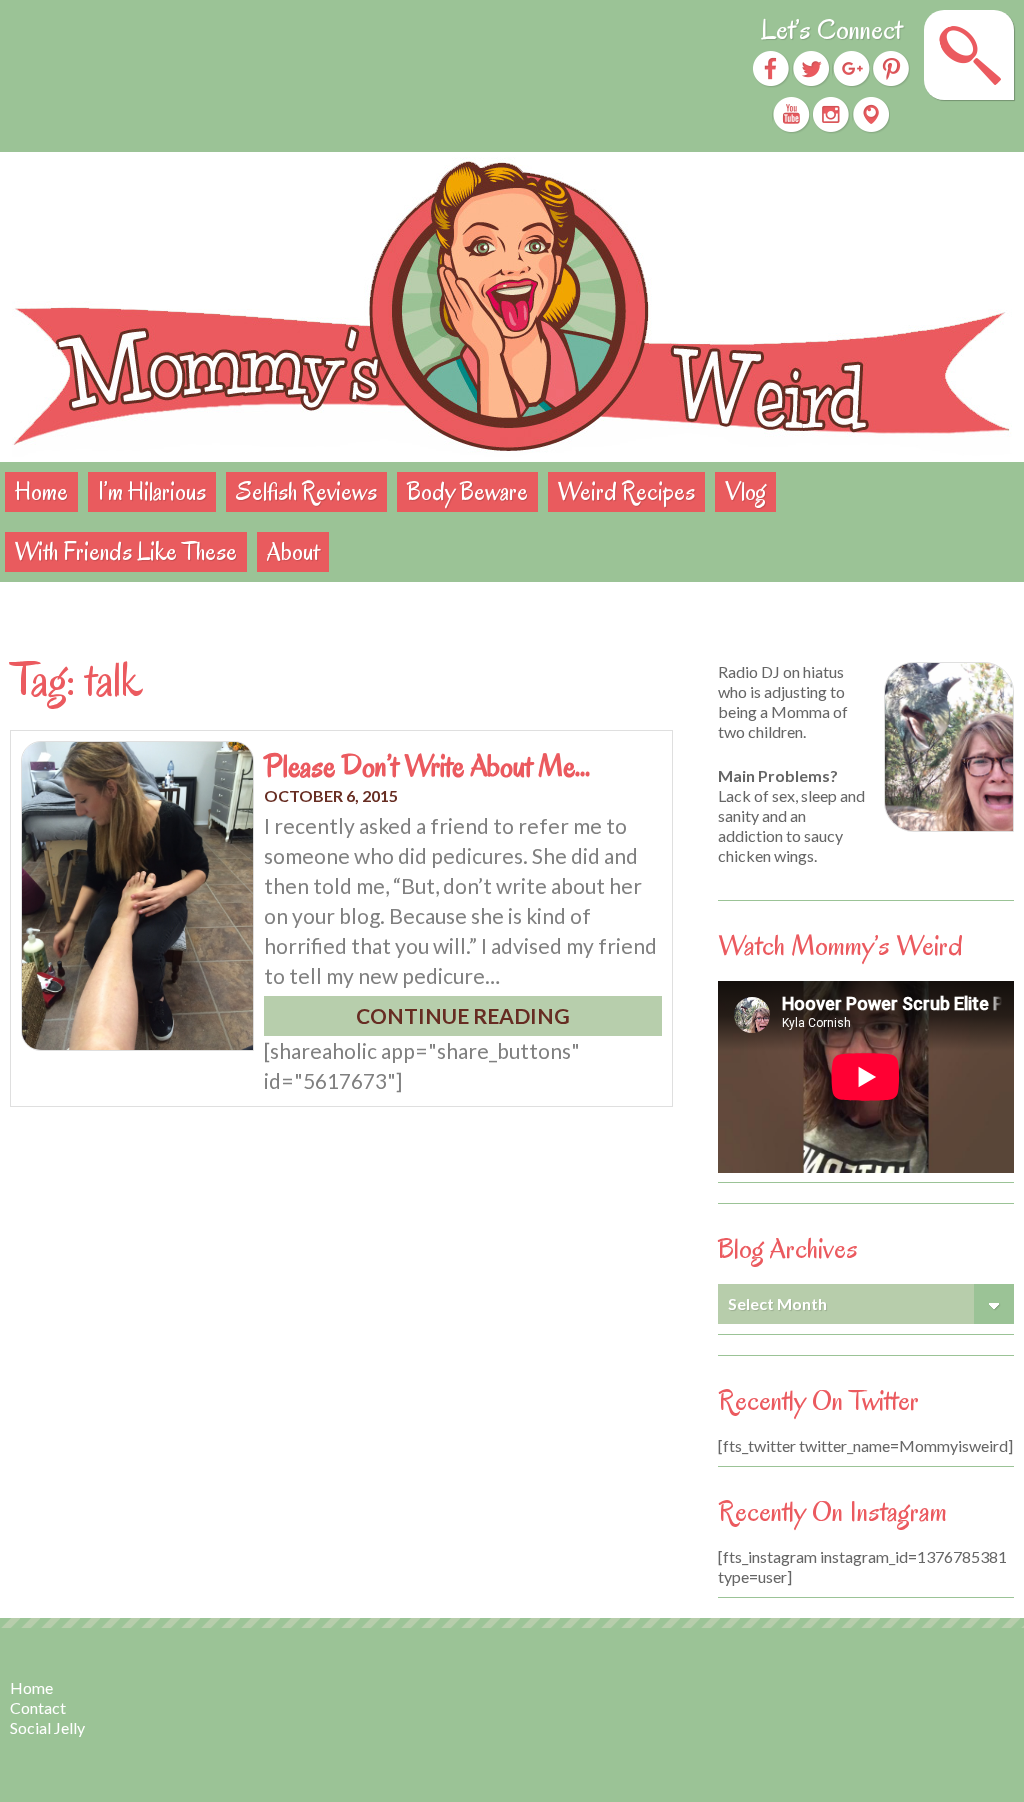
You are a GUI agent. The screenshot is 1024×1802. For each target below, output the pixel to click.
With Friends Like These (126, 551)
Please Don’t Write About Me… (427, 766)
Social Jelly (47, 1727)
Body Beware (467, 491)
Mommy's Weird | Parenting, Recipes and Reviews (512, 307)
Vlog (745, 491)
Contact (38, 1707)
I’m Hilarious (152, 491)
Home (41, 491)
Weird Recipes (626, 491)
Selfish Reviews (306, 491)
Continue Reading (463, 1015)
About (293, 551)
